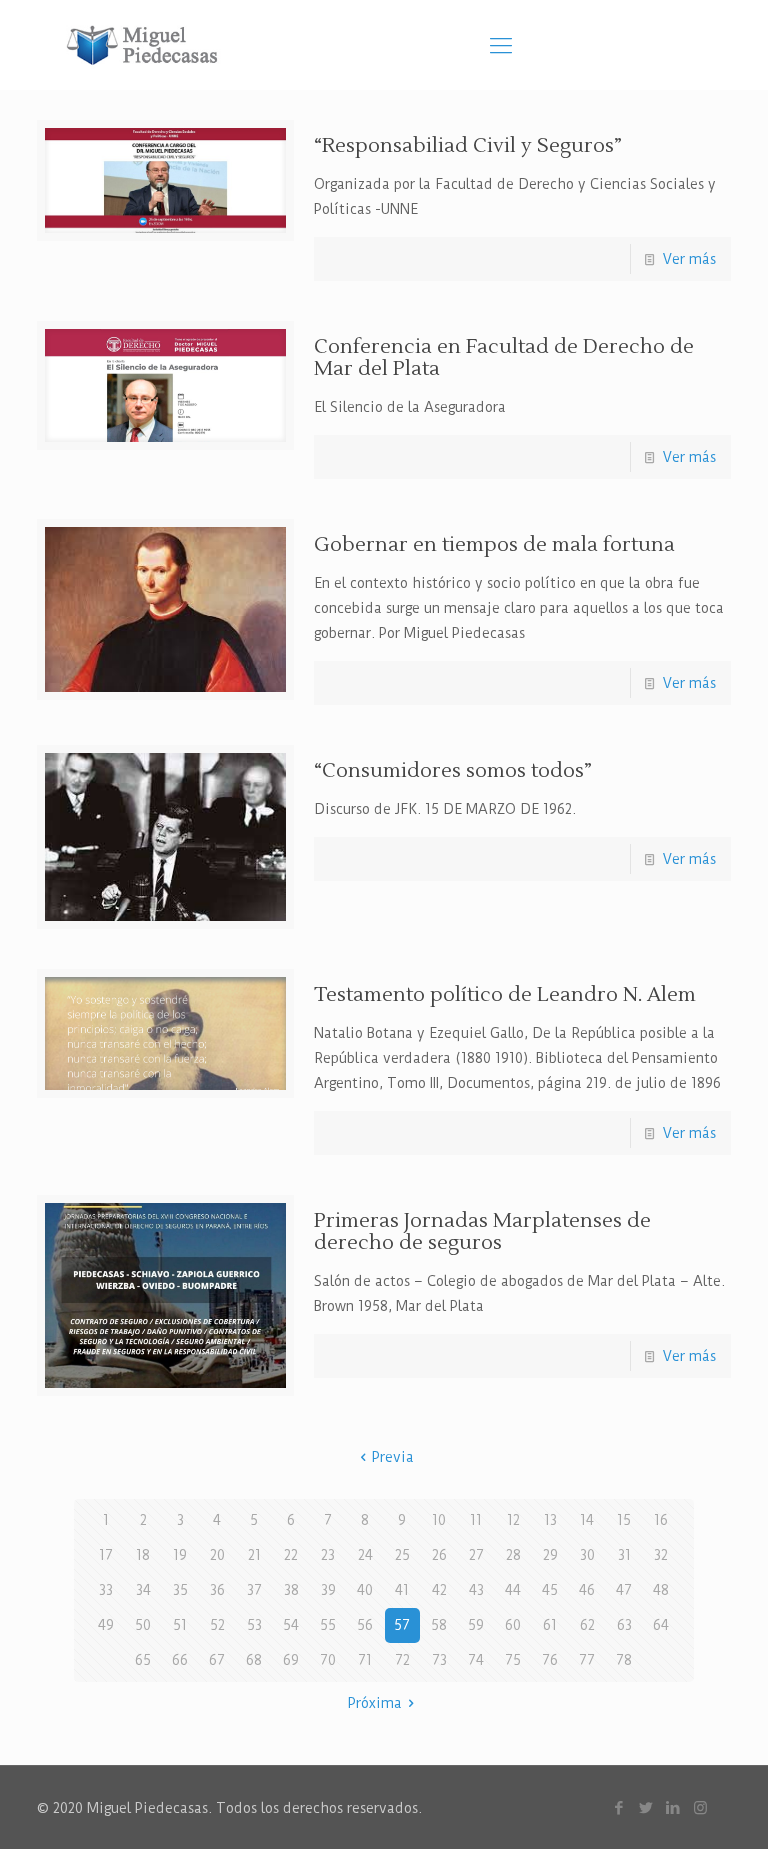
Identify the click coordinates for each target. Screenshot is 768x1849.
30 (587, 1555)
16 (661, 1520)
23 (328, 1555)
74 (476, 1660)
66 (180, 1660)
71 (365, 1660)
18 (143, 1555)
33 (106, 1590)
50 (143, 1625)
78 (624, 1660)
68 (254, 1660)
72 (402, 1660)
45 (550, 1590)
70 (328, 1660)
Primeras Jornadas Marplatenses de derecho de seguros (482, 1232)
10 (439, 1520)
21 (254, 1555)
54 (291, 1625)
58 (439, 1625)
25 (402, 1555)
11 (476, 1520)
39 (328, 1590)
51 (180, 1625)
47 (624, 1590)
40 (365, 1590)
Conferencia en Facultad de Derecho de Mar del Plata (504, 358)
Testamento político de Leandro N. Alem (505, 995)
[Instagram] (700, 1807)
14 (587, 1520)
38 (291, 1590)
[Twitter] (646, 1807)
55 (328, 1625)
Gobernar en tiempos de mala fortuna (494, 545)
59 (476, 1625)
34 (143, 1590)
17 (106, 1555)
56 (365, 1625)
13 (550, 1520)
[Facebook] (619, 1807)
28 (513, 1555)
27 (476, 1555)
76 (550, 1660)
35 (180, 1590)
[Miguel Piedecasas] (147, 45)
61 (550, 1625)
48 (661, 1590)
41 (402, 1590)
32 (661, 1555)
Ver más (689, 259)
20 (217, 1555)
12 (513, 1520)
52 (217, 1625)
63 (624, 1625)
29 (550, 1555)
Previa (393, 1457)
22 (291, 1555)
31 (624, 1555)
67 (217, 1660)
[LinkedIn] (673, 1807)
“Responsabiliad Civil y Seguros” (468, 146)
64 (661, 1625)
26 (439, 1555)
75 (513, 1660)
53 (254, 1625)
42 (439, 1590)
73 (439, 1660)
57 (402, 1625)
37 (254, 1590)
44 (513, 1590)
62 (587, 1625)
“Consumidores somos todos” (453, 771)
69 (291, 1660)
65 (143, 1660)
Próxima (375, 1703)
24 (365, 1555)
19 (180, 1555)
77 (587, 1660)
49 (106, 1625)
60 (513, 1625)
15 (624, 1520)
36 (217, 1590)
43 (476, 1590)
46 (587, 1590)
